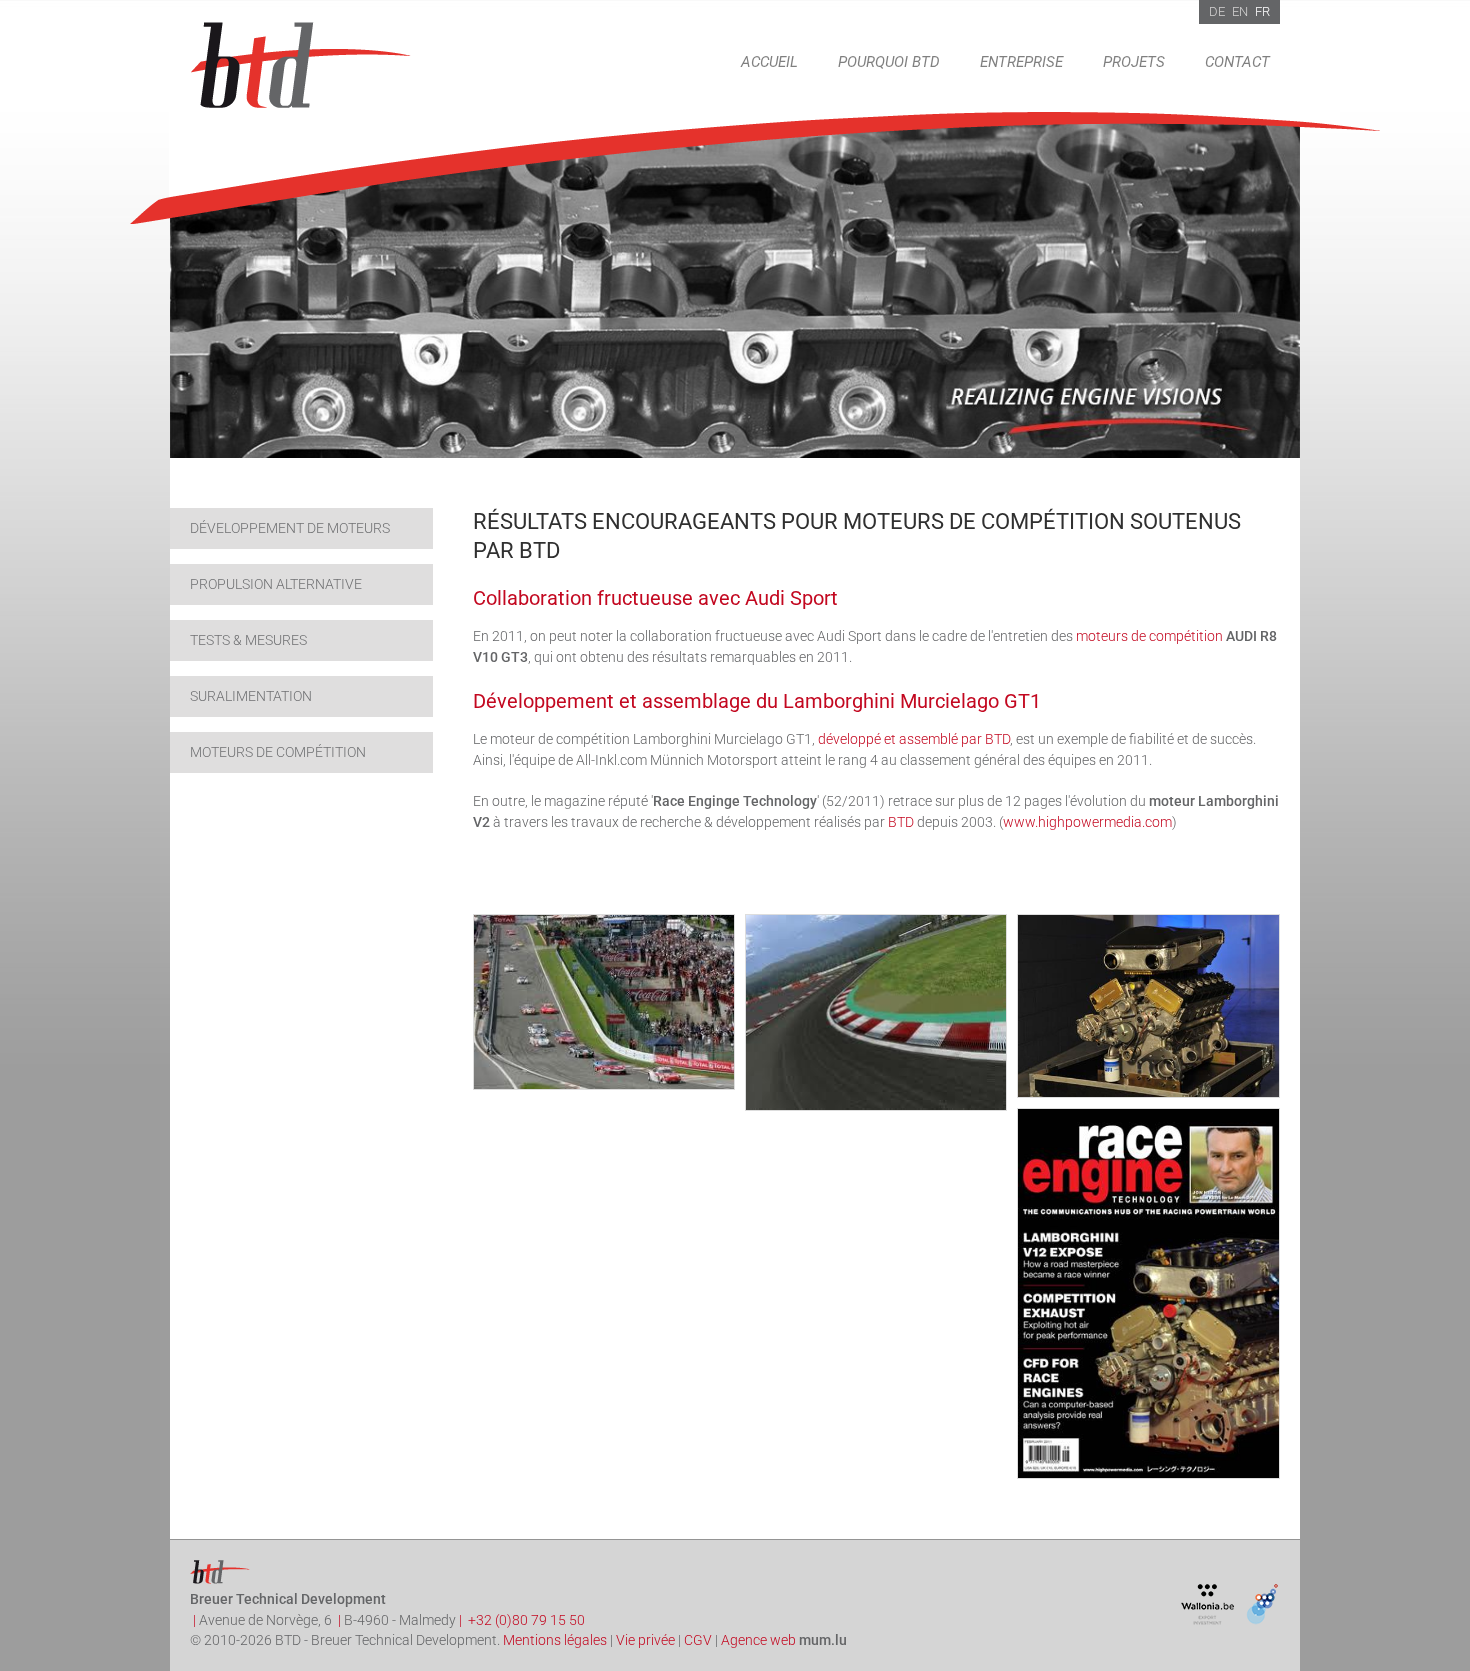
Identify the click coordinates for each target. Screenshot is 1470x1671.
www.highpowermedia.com (1087, 822)
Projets (1134, 62)
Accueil (769, 62)
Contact (1237, 62)
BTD (901, 822)
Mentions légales (555, 1640)
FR (1262, 11)
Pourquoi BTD (889, 62)
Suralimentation (251, 696)
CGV (698, 1640)
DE (1217, 11)
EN (1240, 11)
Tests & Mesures (248, 640)
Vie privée (645, 1640)
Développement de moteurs (290, 528)
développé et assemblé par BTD (914, 739)
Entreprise (1021, 62)
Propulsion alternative (276, 584)
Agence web (758, 1640)
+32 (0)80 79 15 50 (526, 1620)
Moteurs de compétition (278, 752)
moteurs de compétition (1149, 636)
